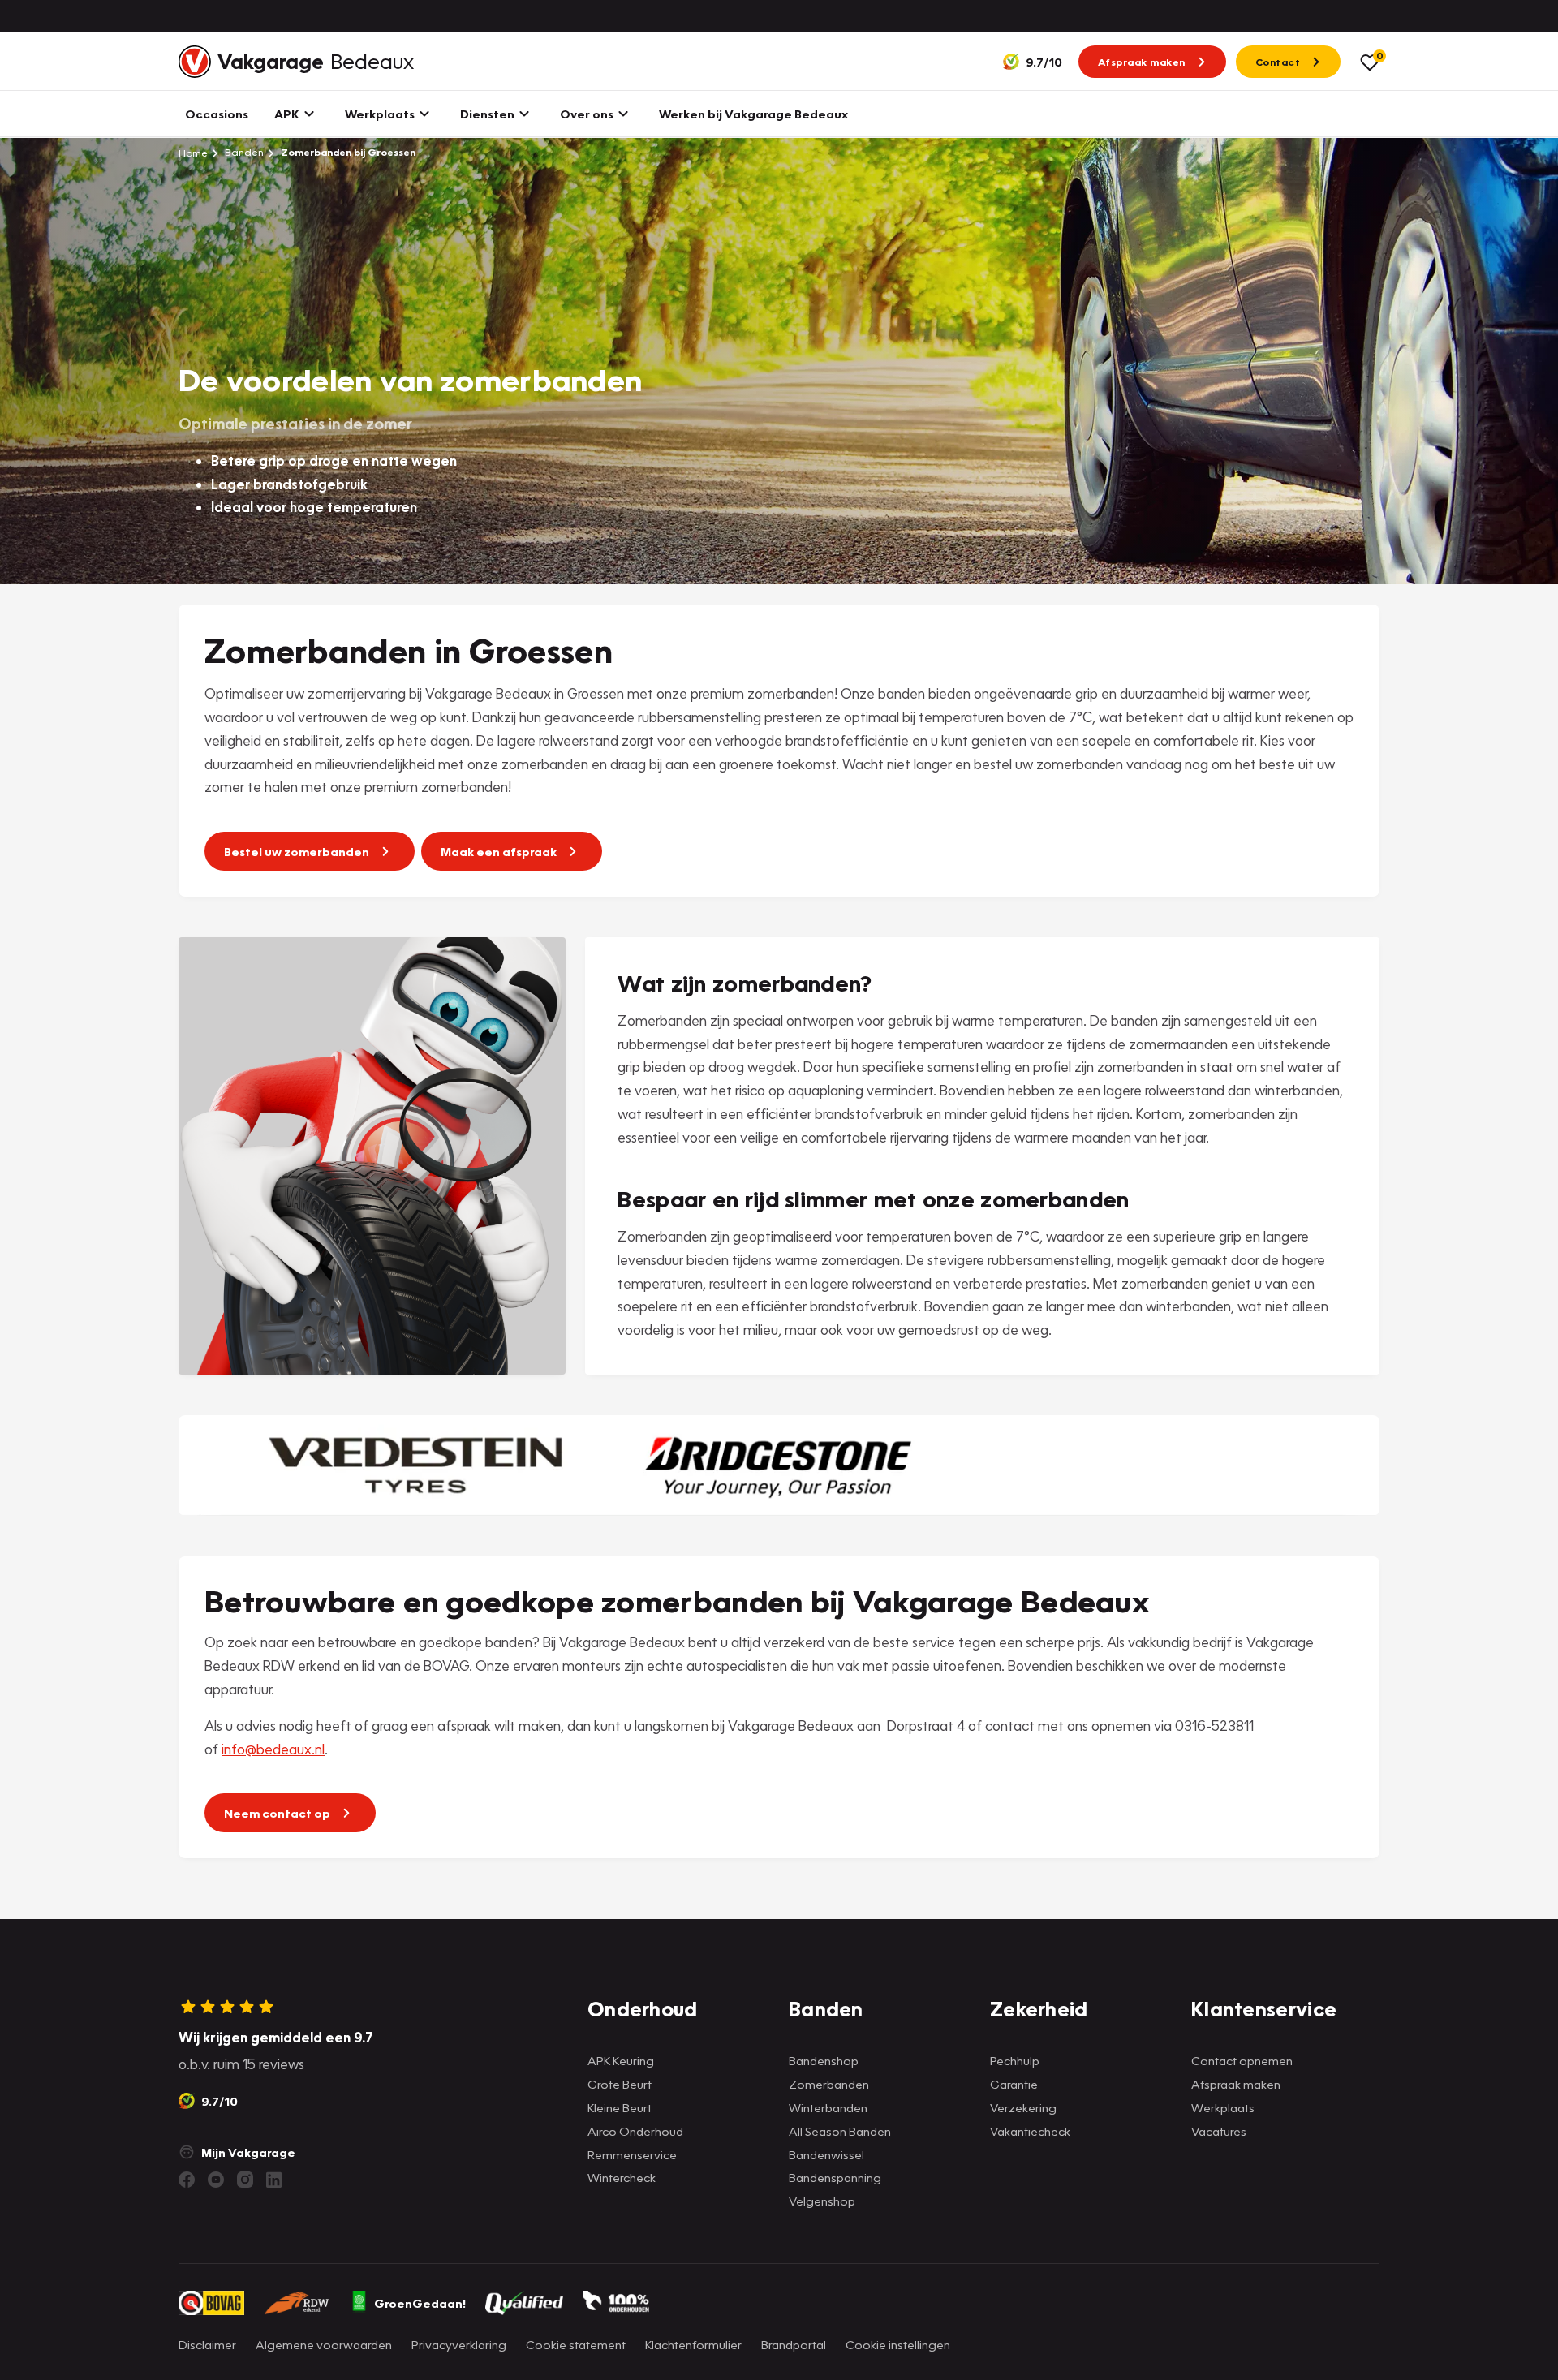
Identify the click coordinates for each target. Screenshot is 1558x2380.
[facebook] (187, 2180)
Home (193, 153)
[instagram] (245, 2180)
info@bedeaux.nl (273, 1749)
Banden (243, 152)
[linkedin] (274, 2180)
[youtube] (216, 2180)
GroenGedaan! (420, 2303)
